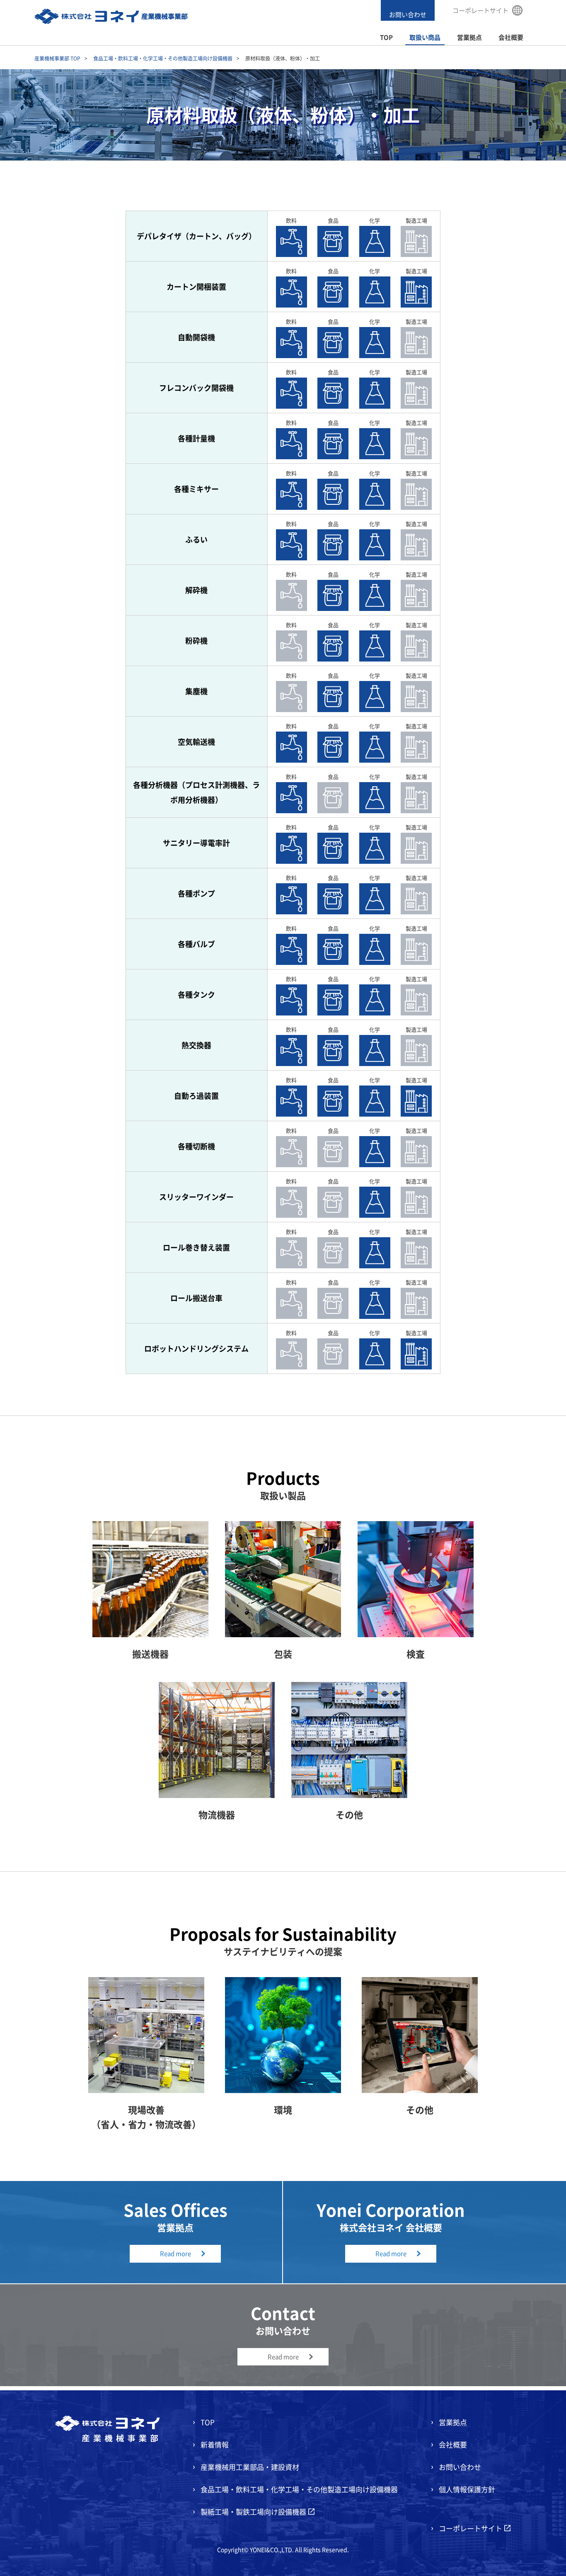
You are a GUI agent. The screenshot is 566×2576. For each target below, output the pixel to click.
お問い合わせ (408, 15)
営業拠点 (469, 38)
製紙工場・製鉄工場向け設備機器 (253, 2512)
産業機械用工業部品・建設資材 (250, 2467)
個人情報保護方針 (467, 2489)
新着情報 (215, 2444)
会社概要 (511, 38)
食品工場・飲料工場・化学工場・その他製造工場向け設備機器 (163, 58)
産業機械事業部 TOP (57, 58)
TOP (386, 38)
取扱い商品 (425, 38)
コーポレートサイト (480, 10)
